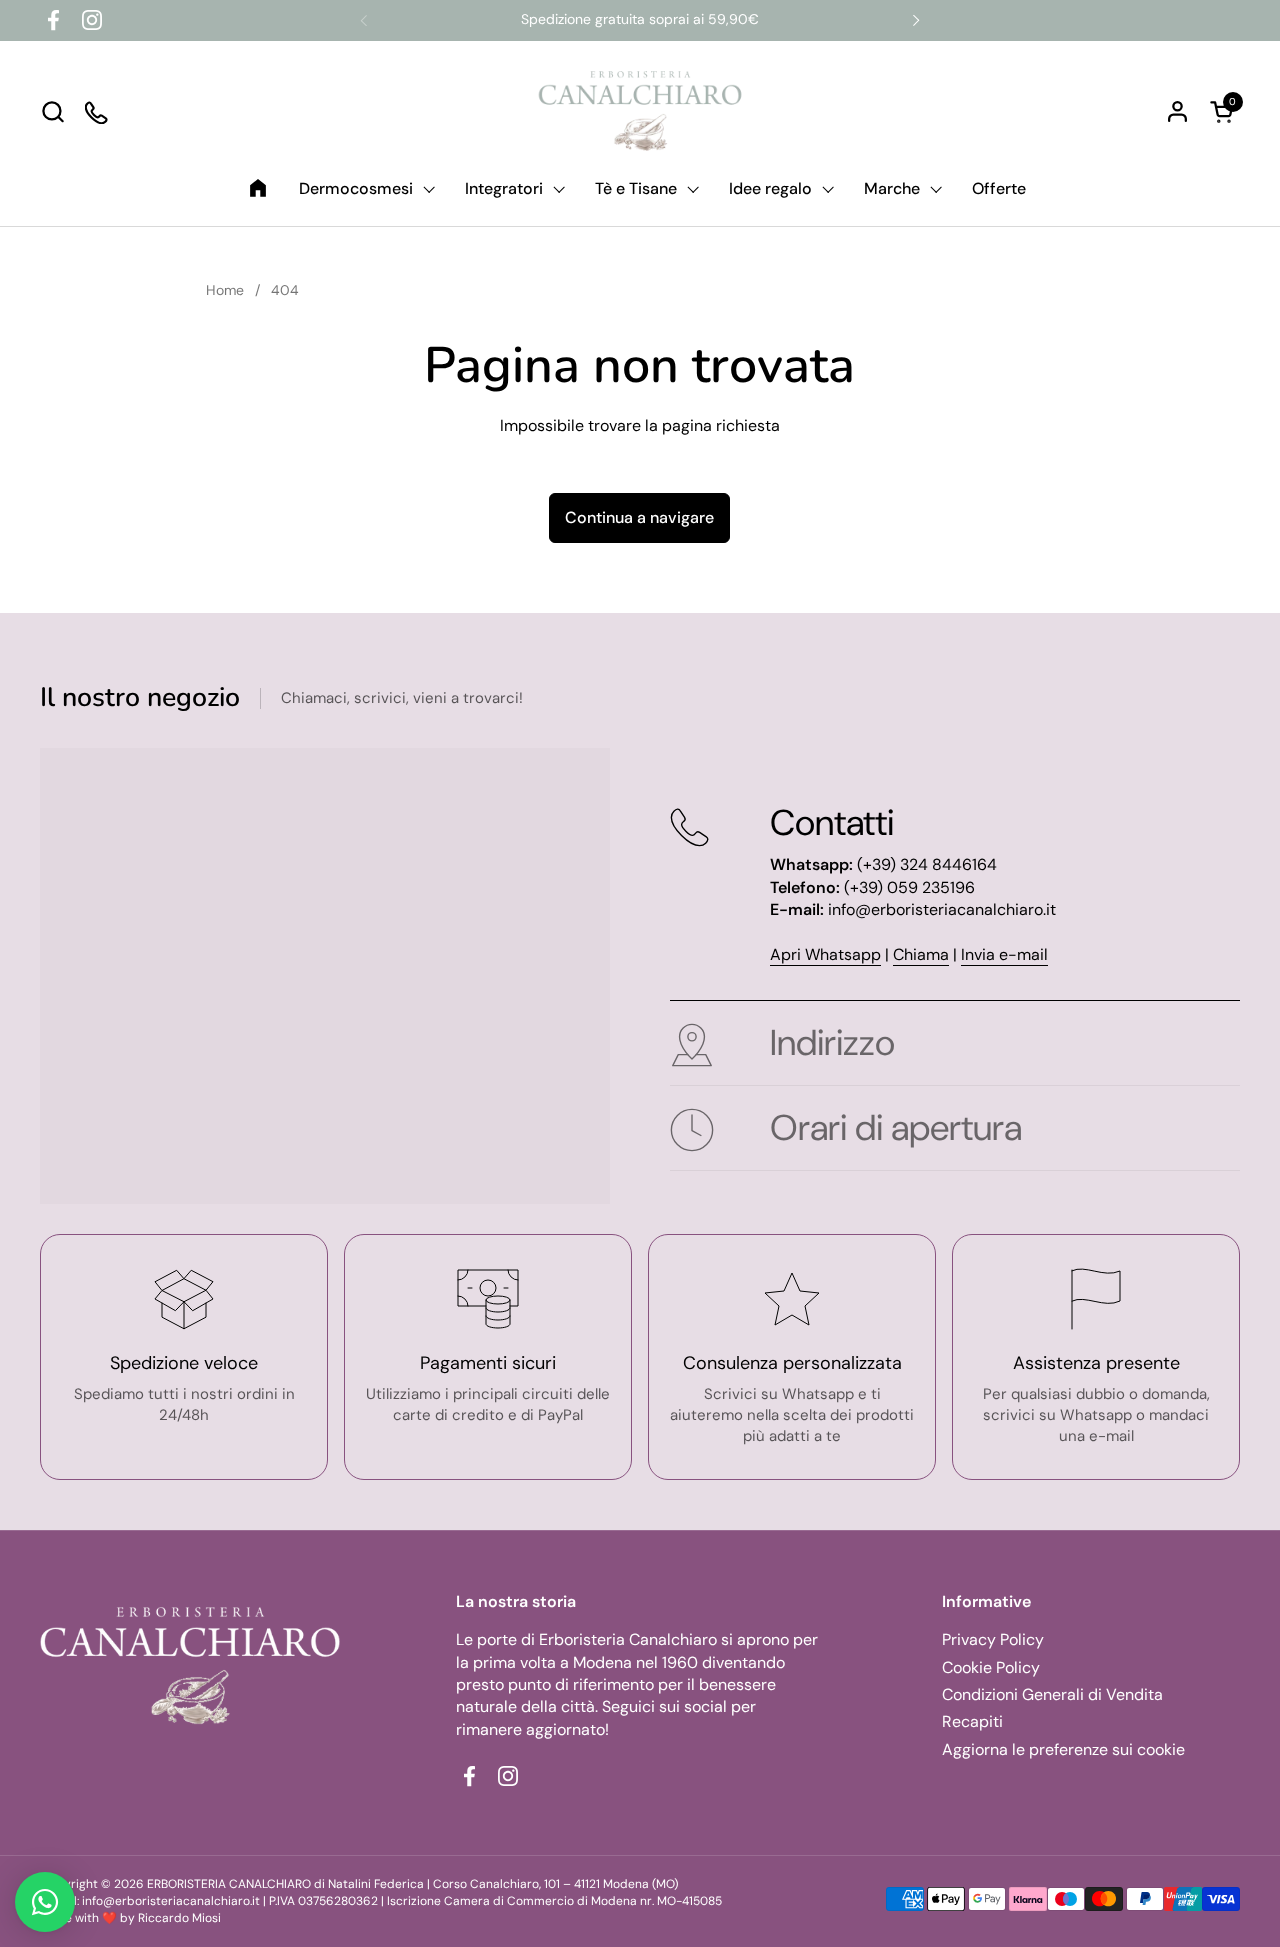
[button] (52, 111)
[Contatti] (97, 111)
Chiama (921, 954)
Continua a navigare (639, 517)
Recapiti (972, 1721)
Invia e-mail (1004, 954)
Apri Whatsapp (825, 954)
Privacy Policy (993, 1639)
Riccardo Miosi (179, 1918)
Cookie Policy (991, 1667)
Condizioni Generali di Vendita (1052, 1694)
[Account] (1177, 111)
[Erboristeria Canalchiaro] (640, 111)
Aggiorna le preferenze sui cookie (1063, 1749)
